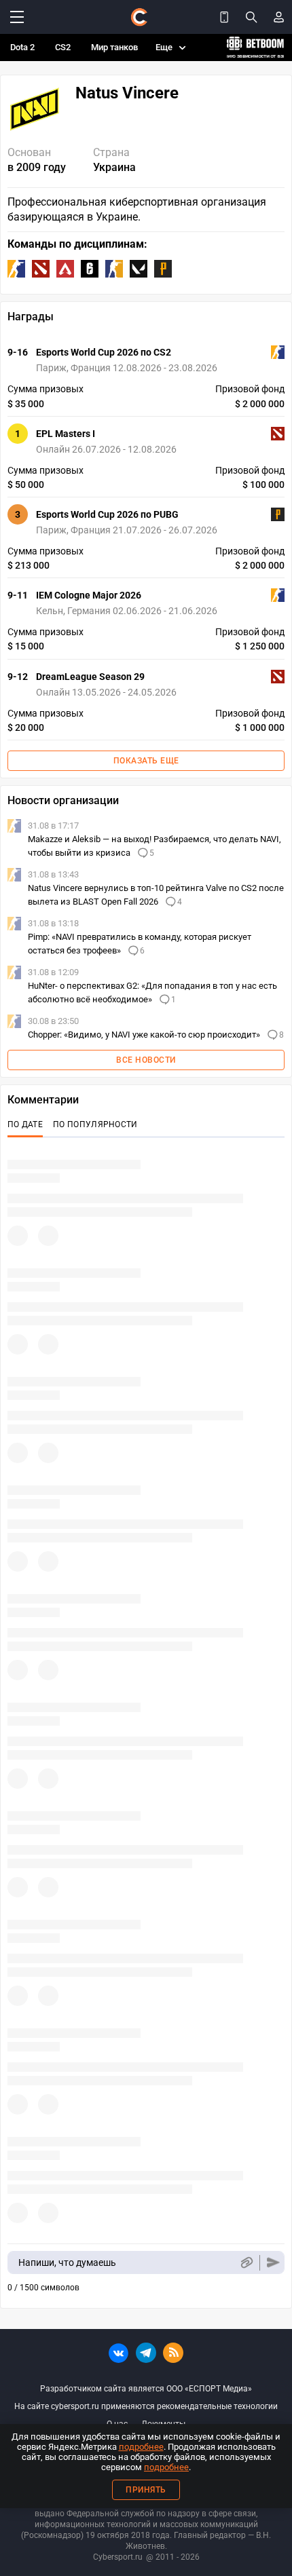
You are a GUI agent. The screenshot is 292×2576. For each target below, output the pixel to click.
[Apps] (224, 17)
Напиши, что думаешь (67, 2262)
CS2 (63, 47)
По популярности (95, 1124)
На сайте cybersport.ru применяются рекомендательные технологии (146, 2406)
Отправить (273, 2263)
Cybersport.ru (118, 2557)
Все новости (146, 1060)
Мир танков (114, 47)
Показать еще (146, 761)
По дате (25, 1124)
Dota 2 (22, 47)
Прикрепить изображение (246, 2263)
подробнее (141, 2447)
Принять (146, 2490)
